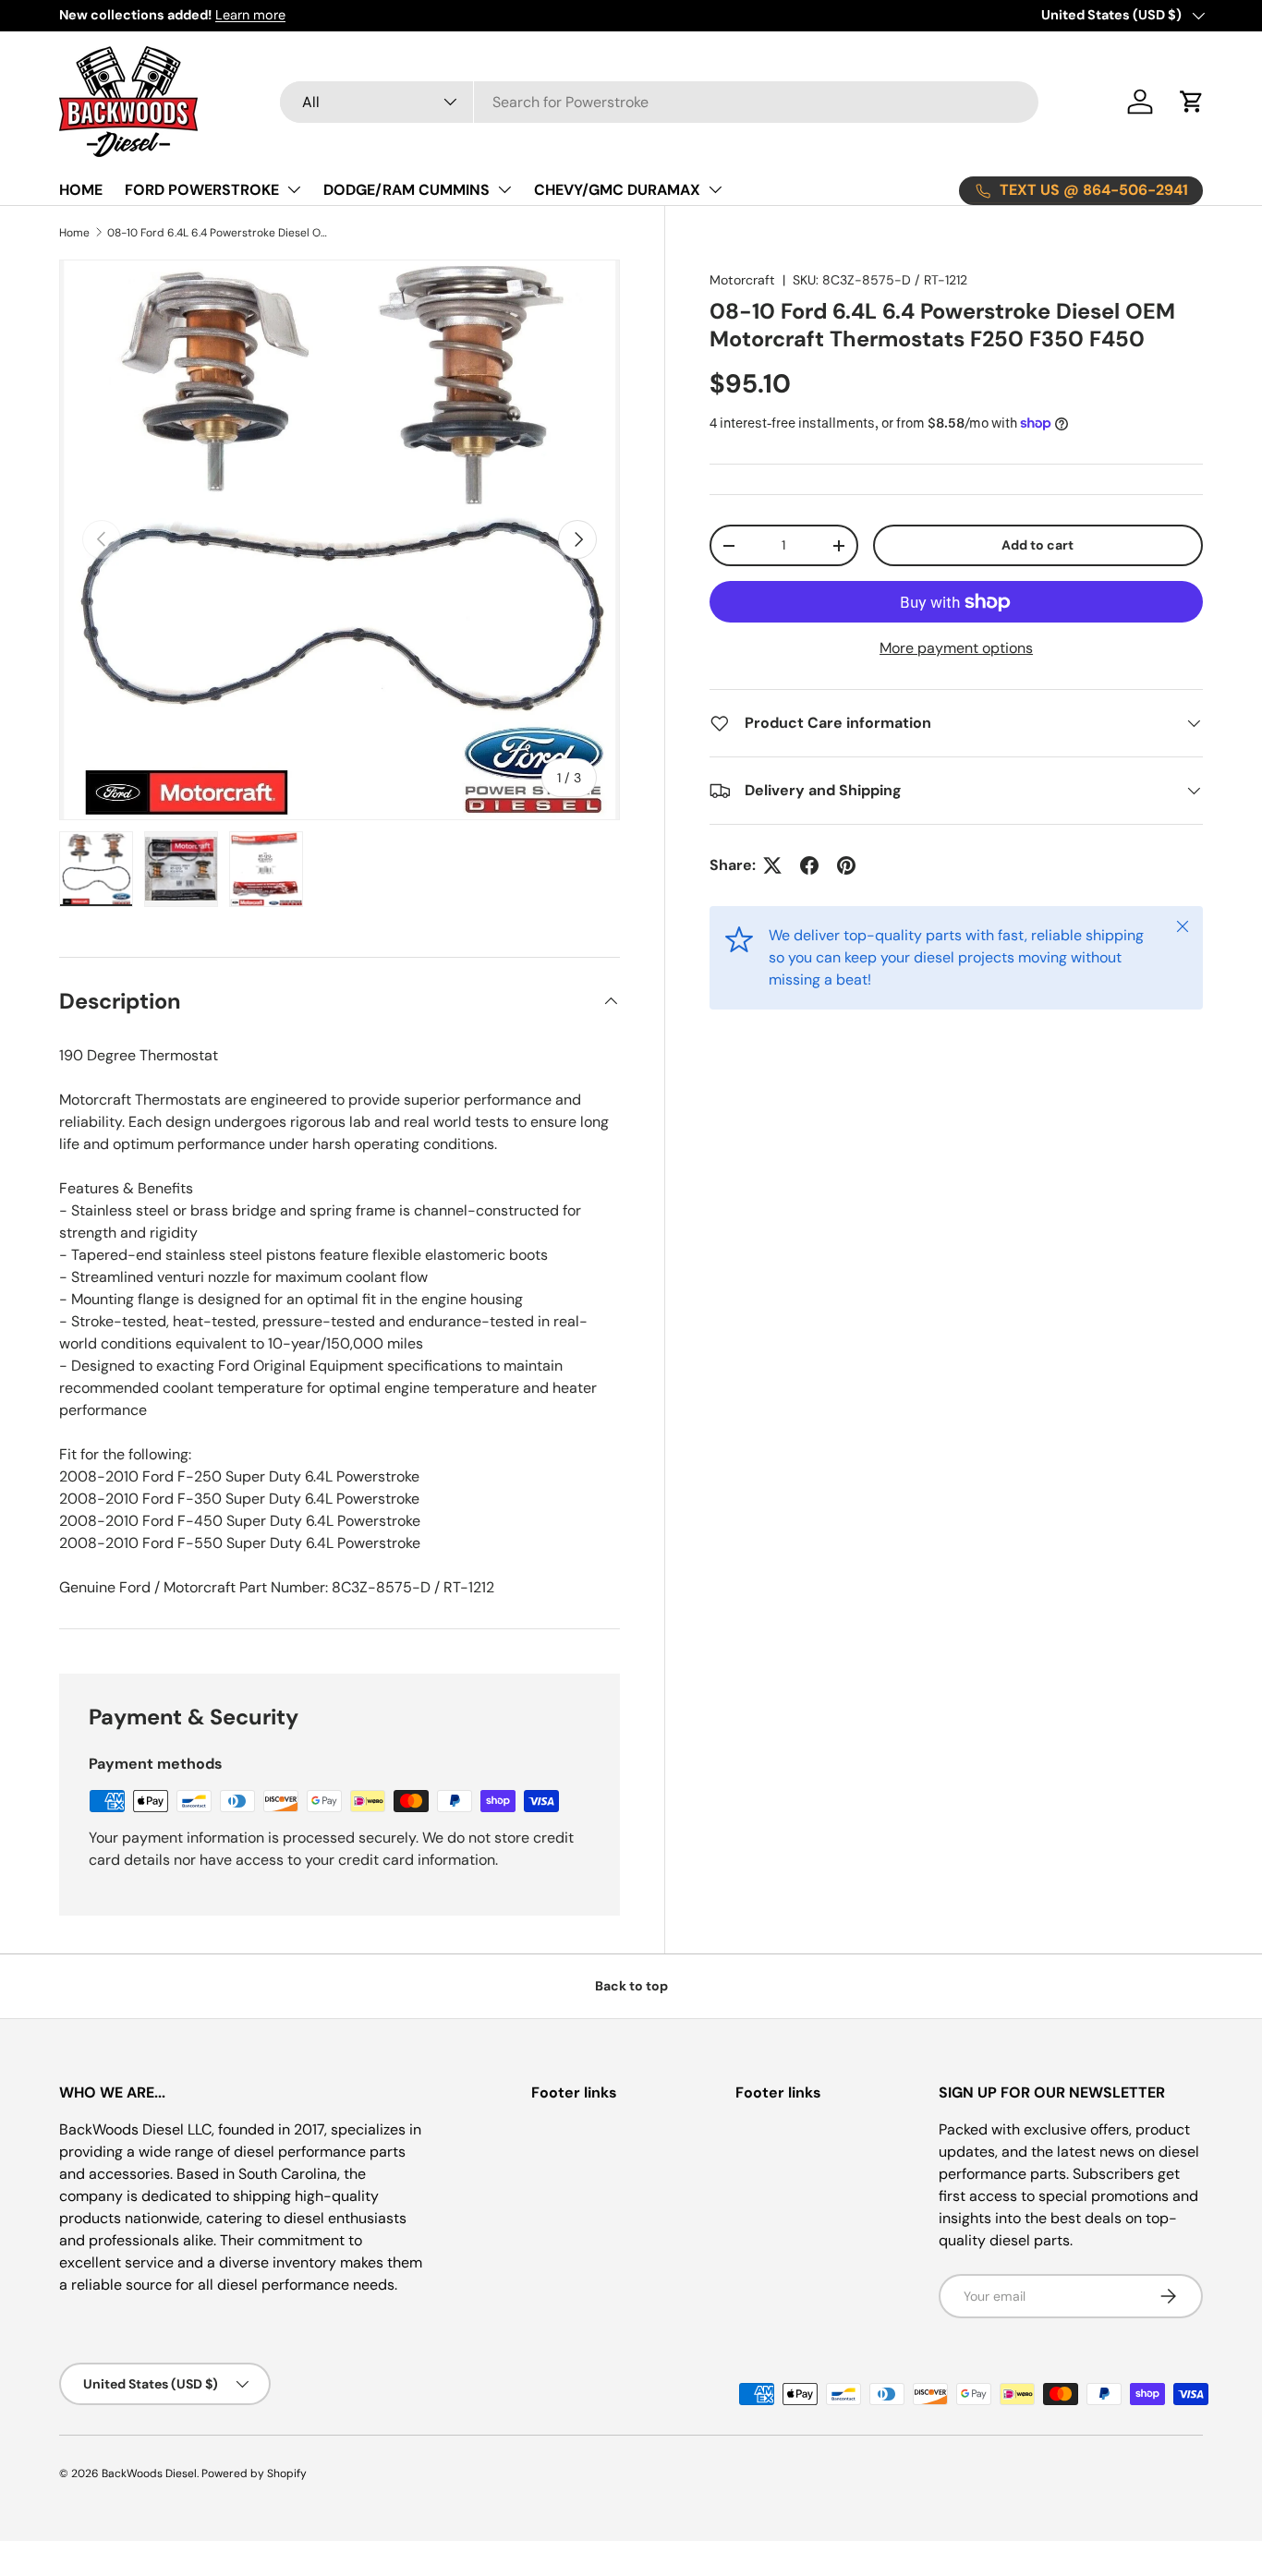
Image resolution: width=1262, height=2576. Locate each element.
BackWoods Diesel (149, 2473)
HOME (81, 190)
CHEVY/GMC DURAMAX (617, 190)
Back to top (631, 1986)
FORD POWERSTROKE (202, 190)
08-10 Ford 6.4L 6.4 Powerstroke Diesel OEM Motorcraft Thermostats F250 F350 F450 (218, 233)
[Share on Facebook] (809, 865)
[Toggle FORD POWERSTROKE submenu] (294, 189)
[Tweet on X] (772, 865)
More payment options (956, 648)
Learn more (250, 15)
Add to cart (1038, 545)
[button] (1192, 102)
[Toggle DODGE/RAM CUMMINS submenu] (504, 189)
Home (74, 233)
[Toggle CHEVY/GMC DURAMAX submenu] (715, 189)
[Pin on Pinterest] (846, 865)
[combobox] (659, 102)
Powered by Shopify (254, 2473)
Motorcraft (742, 280)
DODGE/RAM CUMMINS (407, 190)
